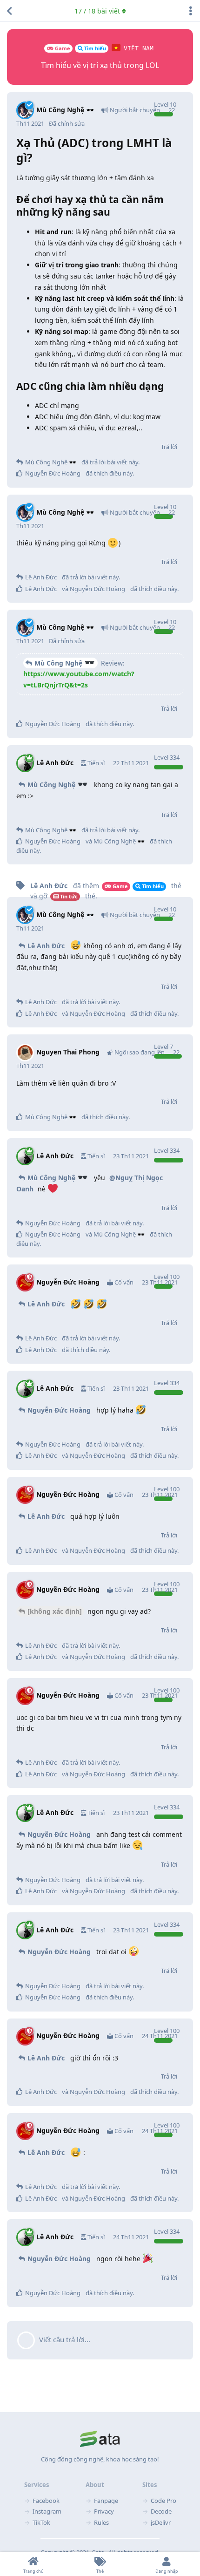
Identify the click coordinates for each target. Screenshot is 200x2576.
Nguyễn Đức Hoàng (59, 1410)
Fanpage (106, 2501)
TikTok (41, 2522)
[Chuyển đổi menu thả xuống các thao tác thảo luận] (191, 11)
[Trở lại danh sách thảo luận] (9, 11)
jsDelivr (161, 2522)
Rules (101, 2522)
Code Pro (163, 2501)
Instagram (47, 2511)
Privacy (104, 2511)
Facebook (46, 2501)
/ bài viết (97, 11)
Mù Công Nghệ (59, 663)
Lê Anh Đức (46, 946)
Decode (161, 2511)
